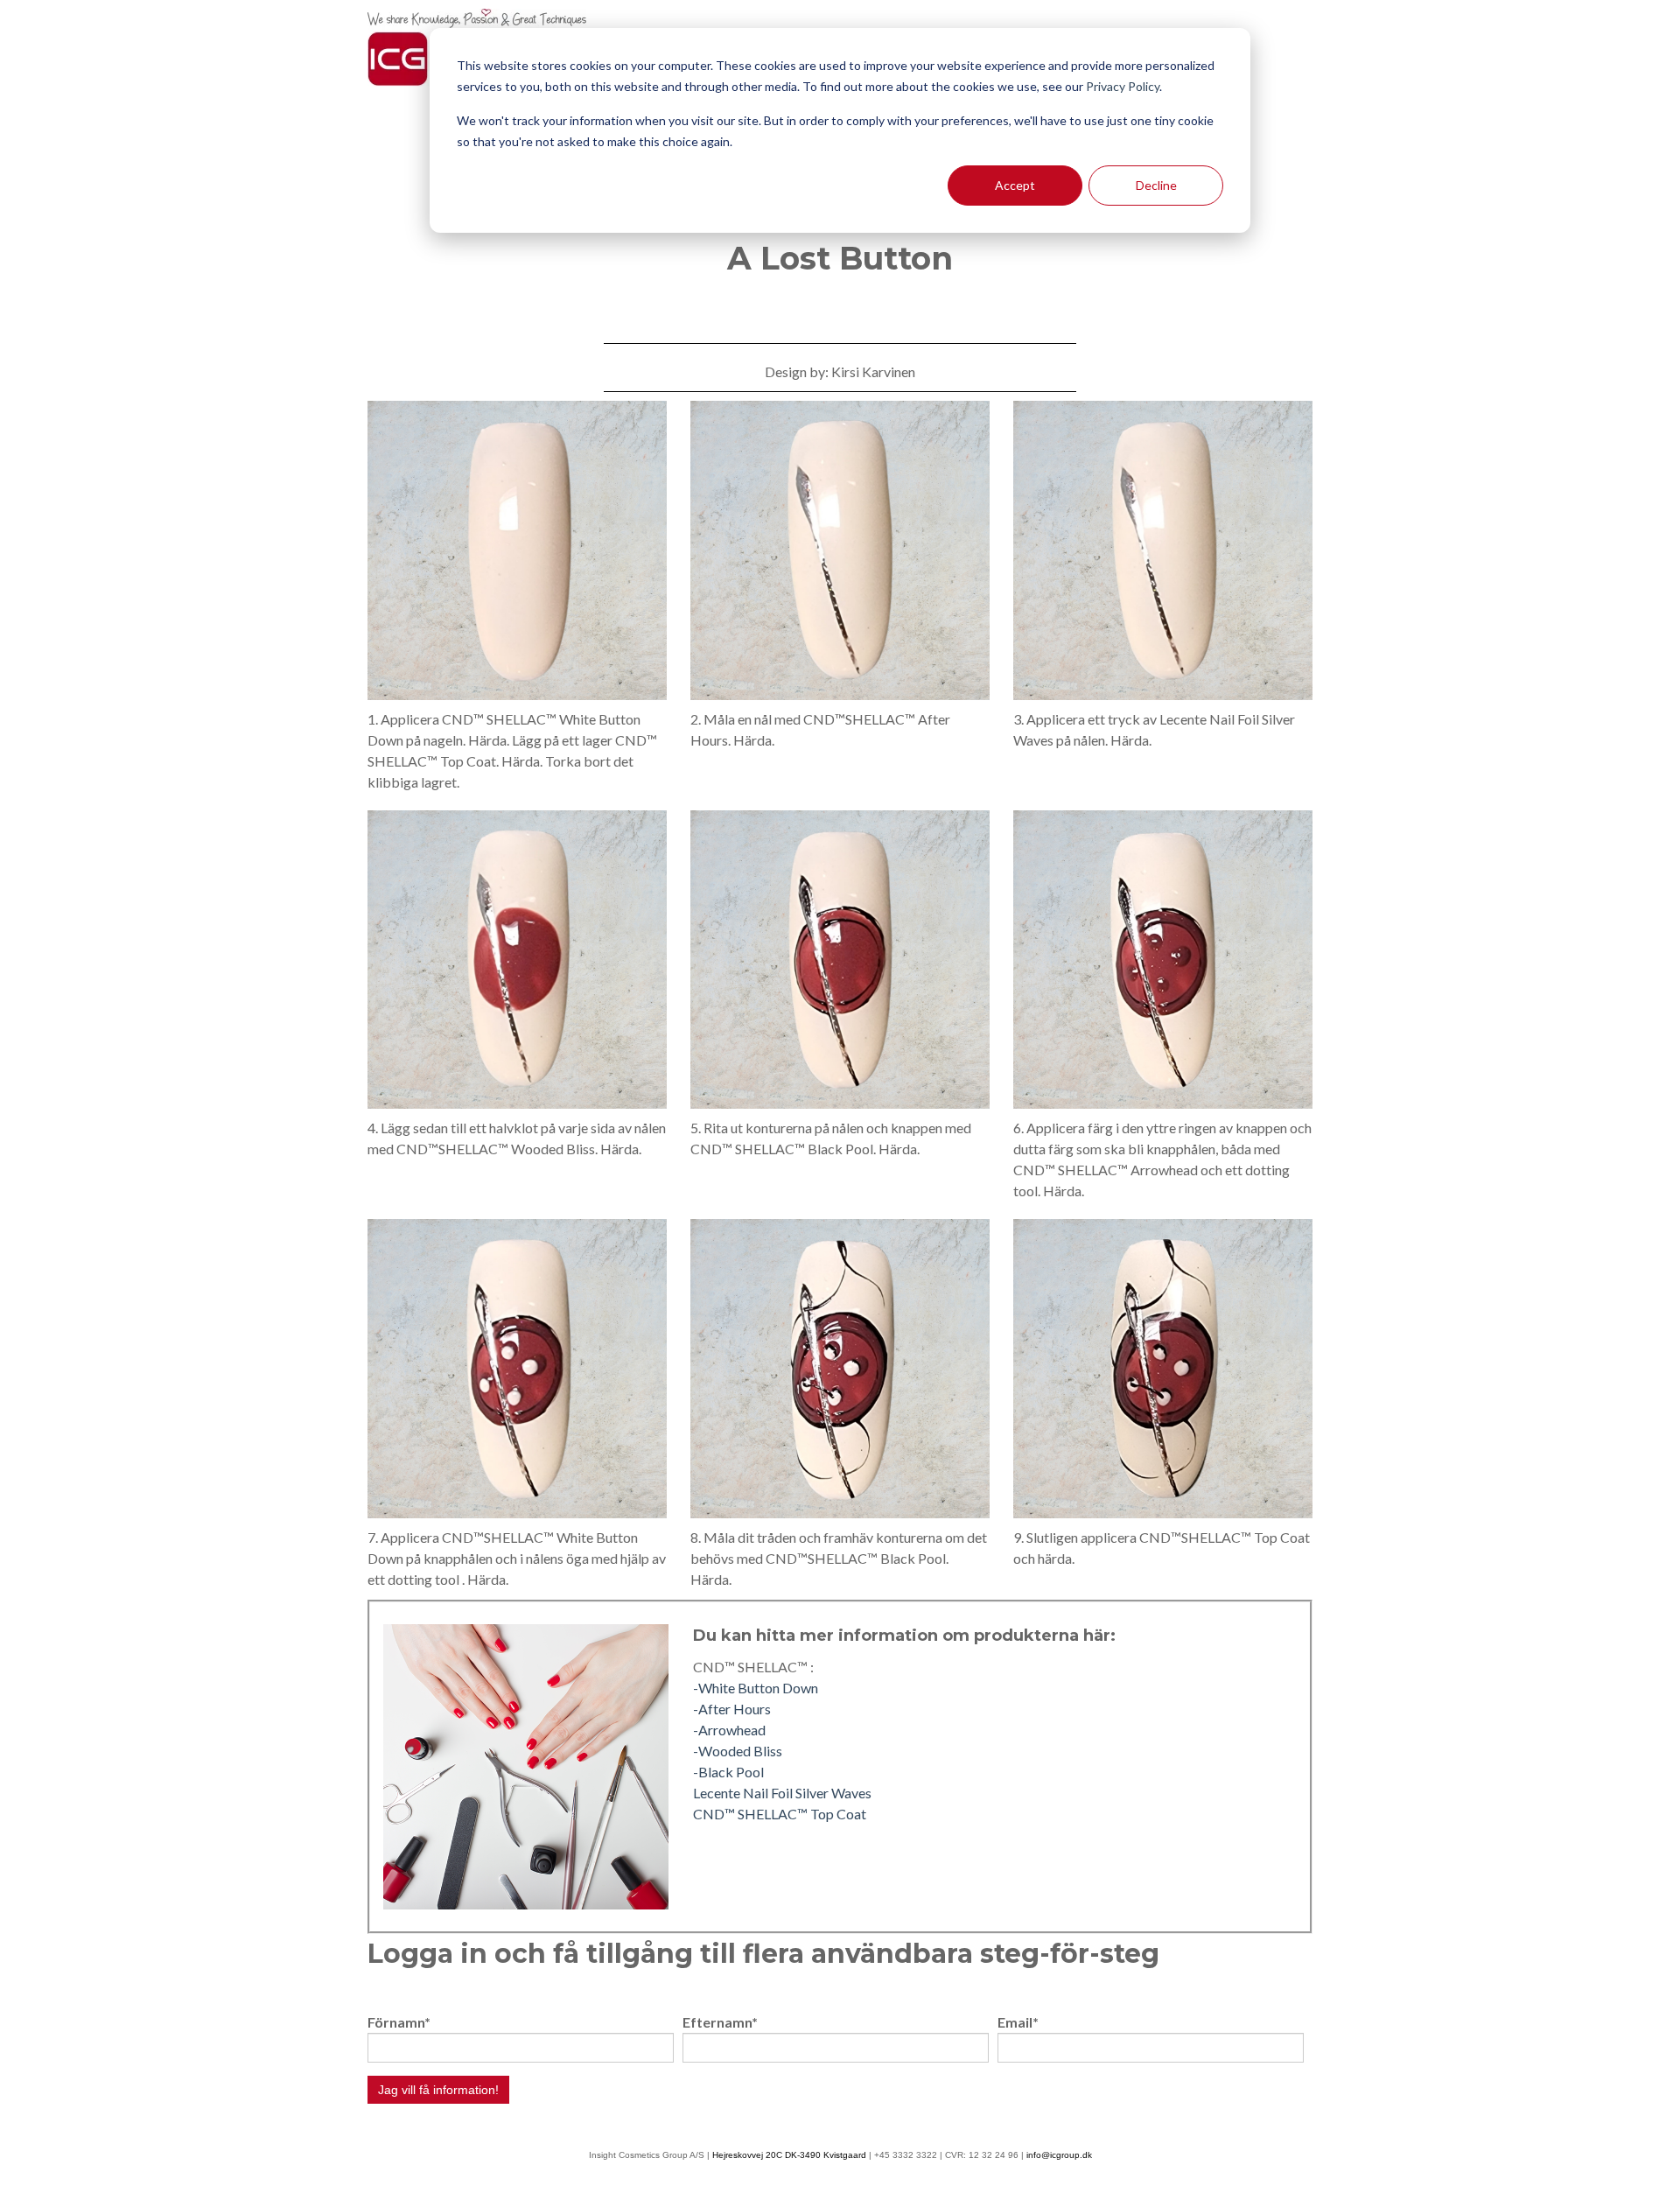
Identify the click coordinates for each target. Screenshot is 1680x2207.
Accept (1015, 185)
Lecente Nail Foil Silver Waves (782, 1793)
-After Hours (732, 1709)
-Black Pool (728, 1772)
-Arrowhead (729, 1730)
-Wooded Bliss (738, 1751)
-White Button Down (756, 1688)
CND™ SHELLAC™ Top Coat (780, 1814)
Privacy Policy (1123, 86)
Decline (1156, 185)
